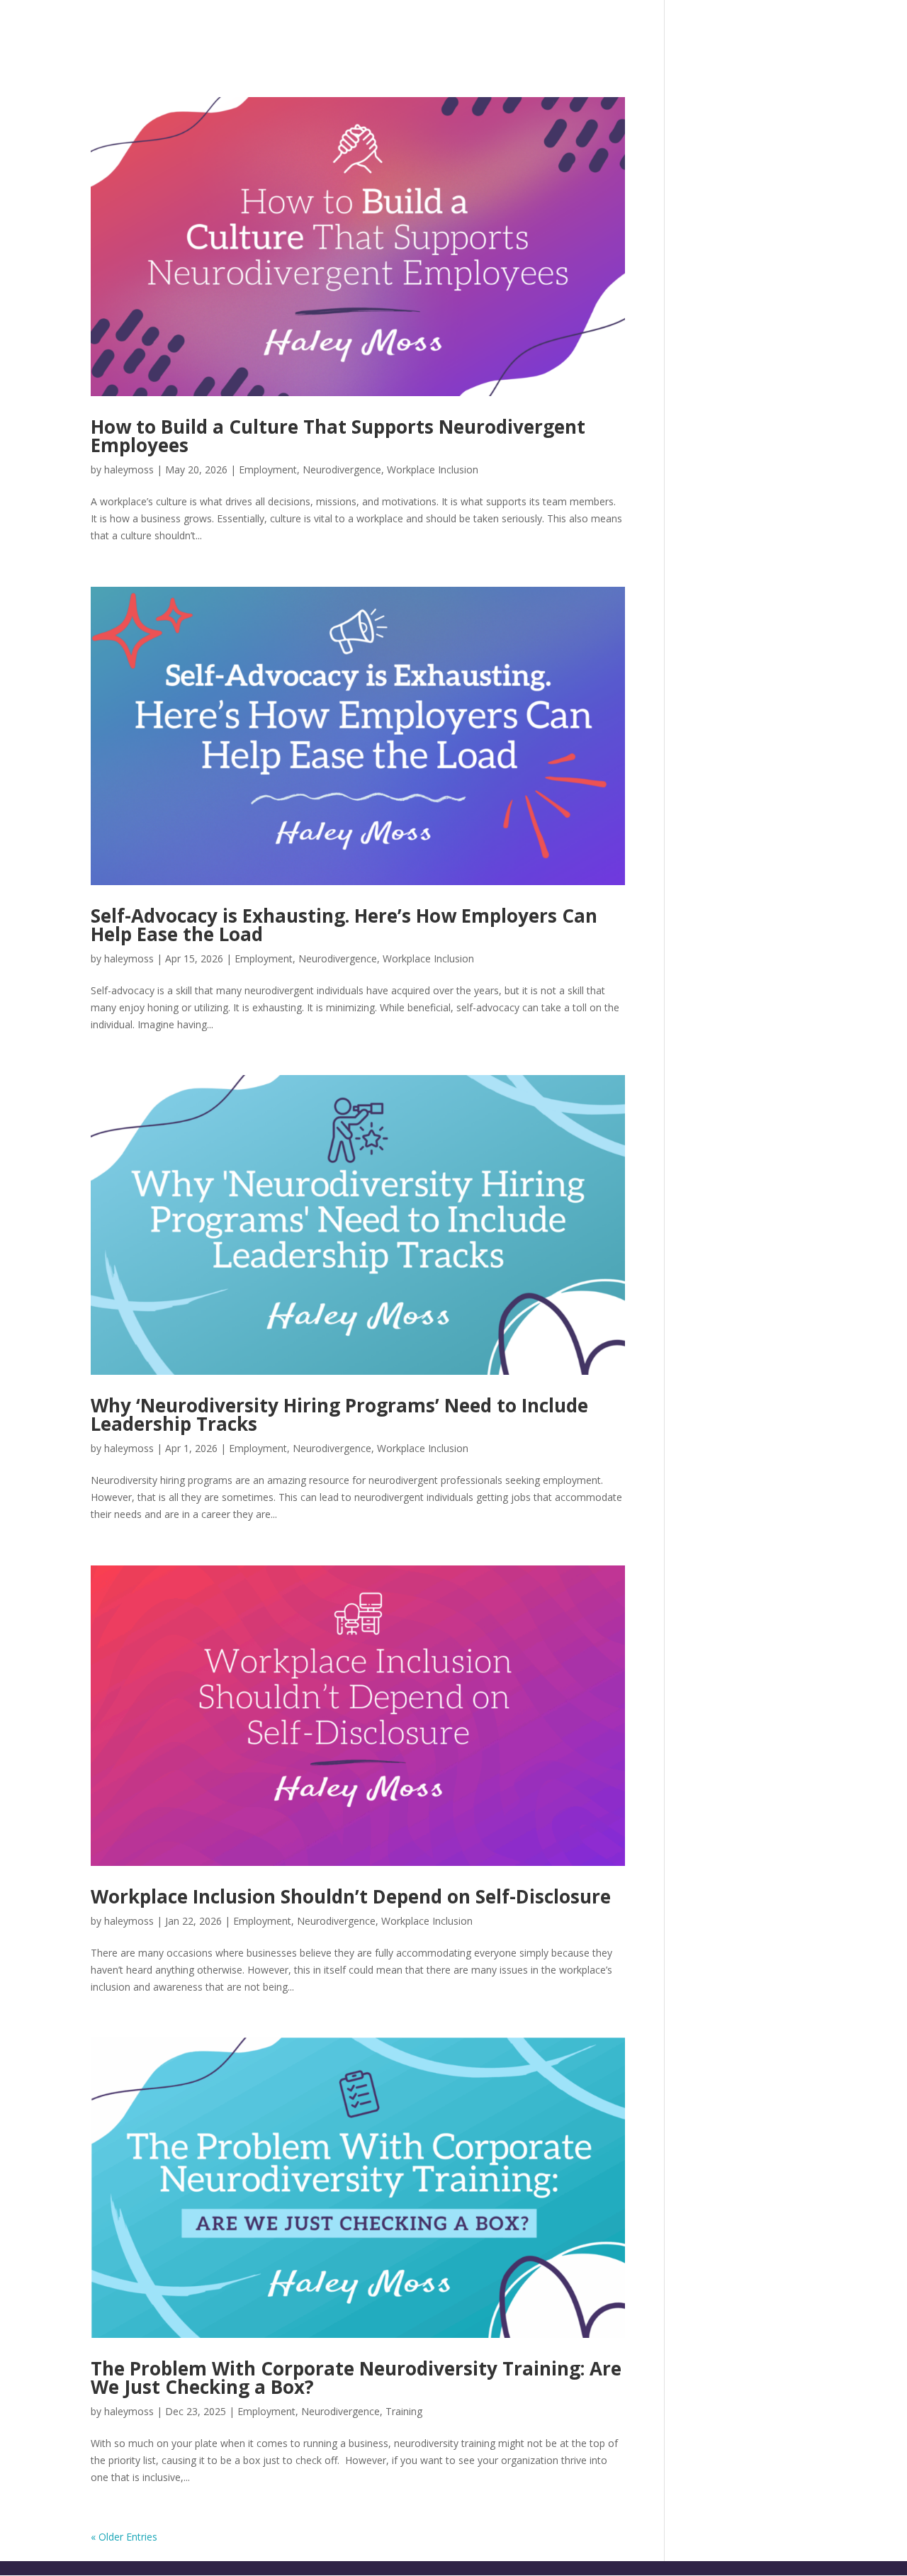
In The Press (709, 29)
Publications (557, 29)
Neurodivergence (342, 469)
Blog (788, 29)
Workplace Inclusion (433, 469)
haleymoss (129, 469)
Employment (268, 469)
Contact (854, 29)
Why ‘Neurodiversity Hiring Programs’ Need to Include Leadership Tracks (339, 1414)
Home (330, 29)
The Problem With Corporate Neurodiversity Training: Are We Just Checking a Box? (356, 2378)
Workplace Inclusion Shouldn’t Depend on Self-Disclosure (351, 1896)
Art (634, 29)
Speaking (460, 29)
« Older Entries (124, 2537)
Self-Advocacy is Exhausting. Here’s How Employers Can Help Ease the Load (344, 925)
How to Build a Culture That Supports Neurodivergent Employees (338, 436)
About (388, 29)
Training (404, 2411)
